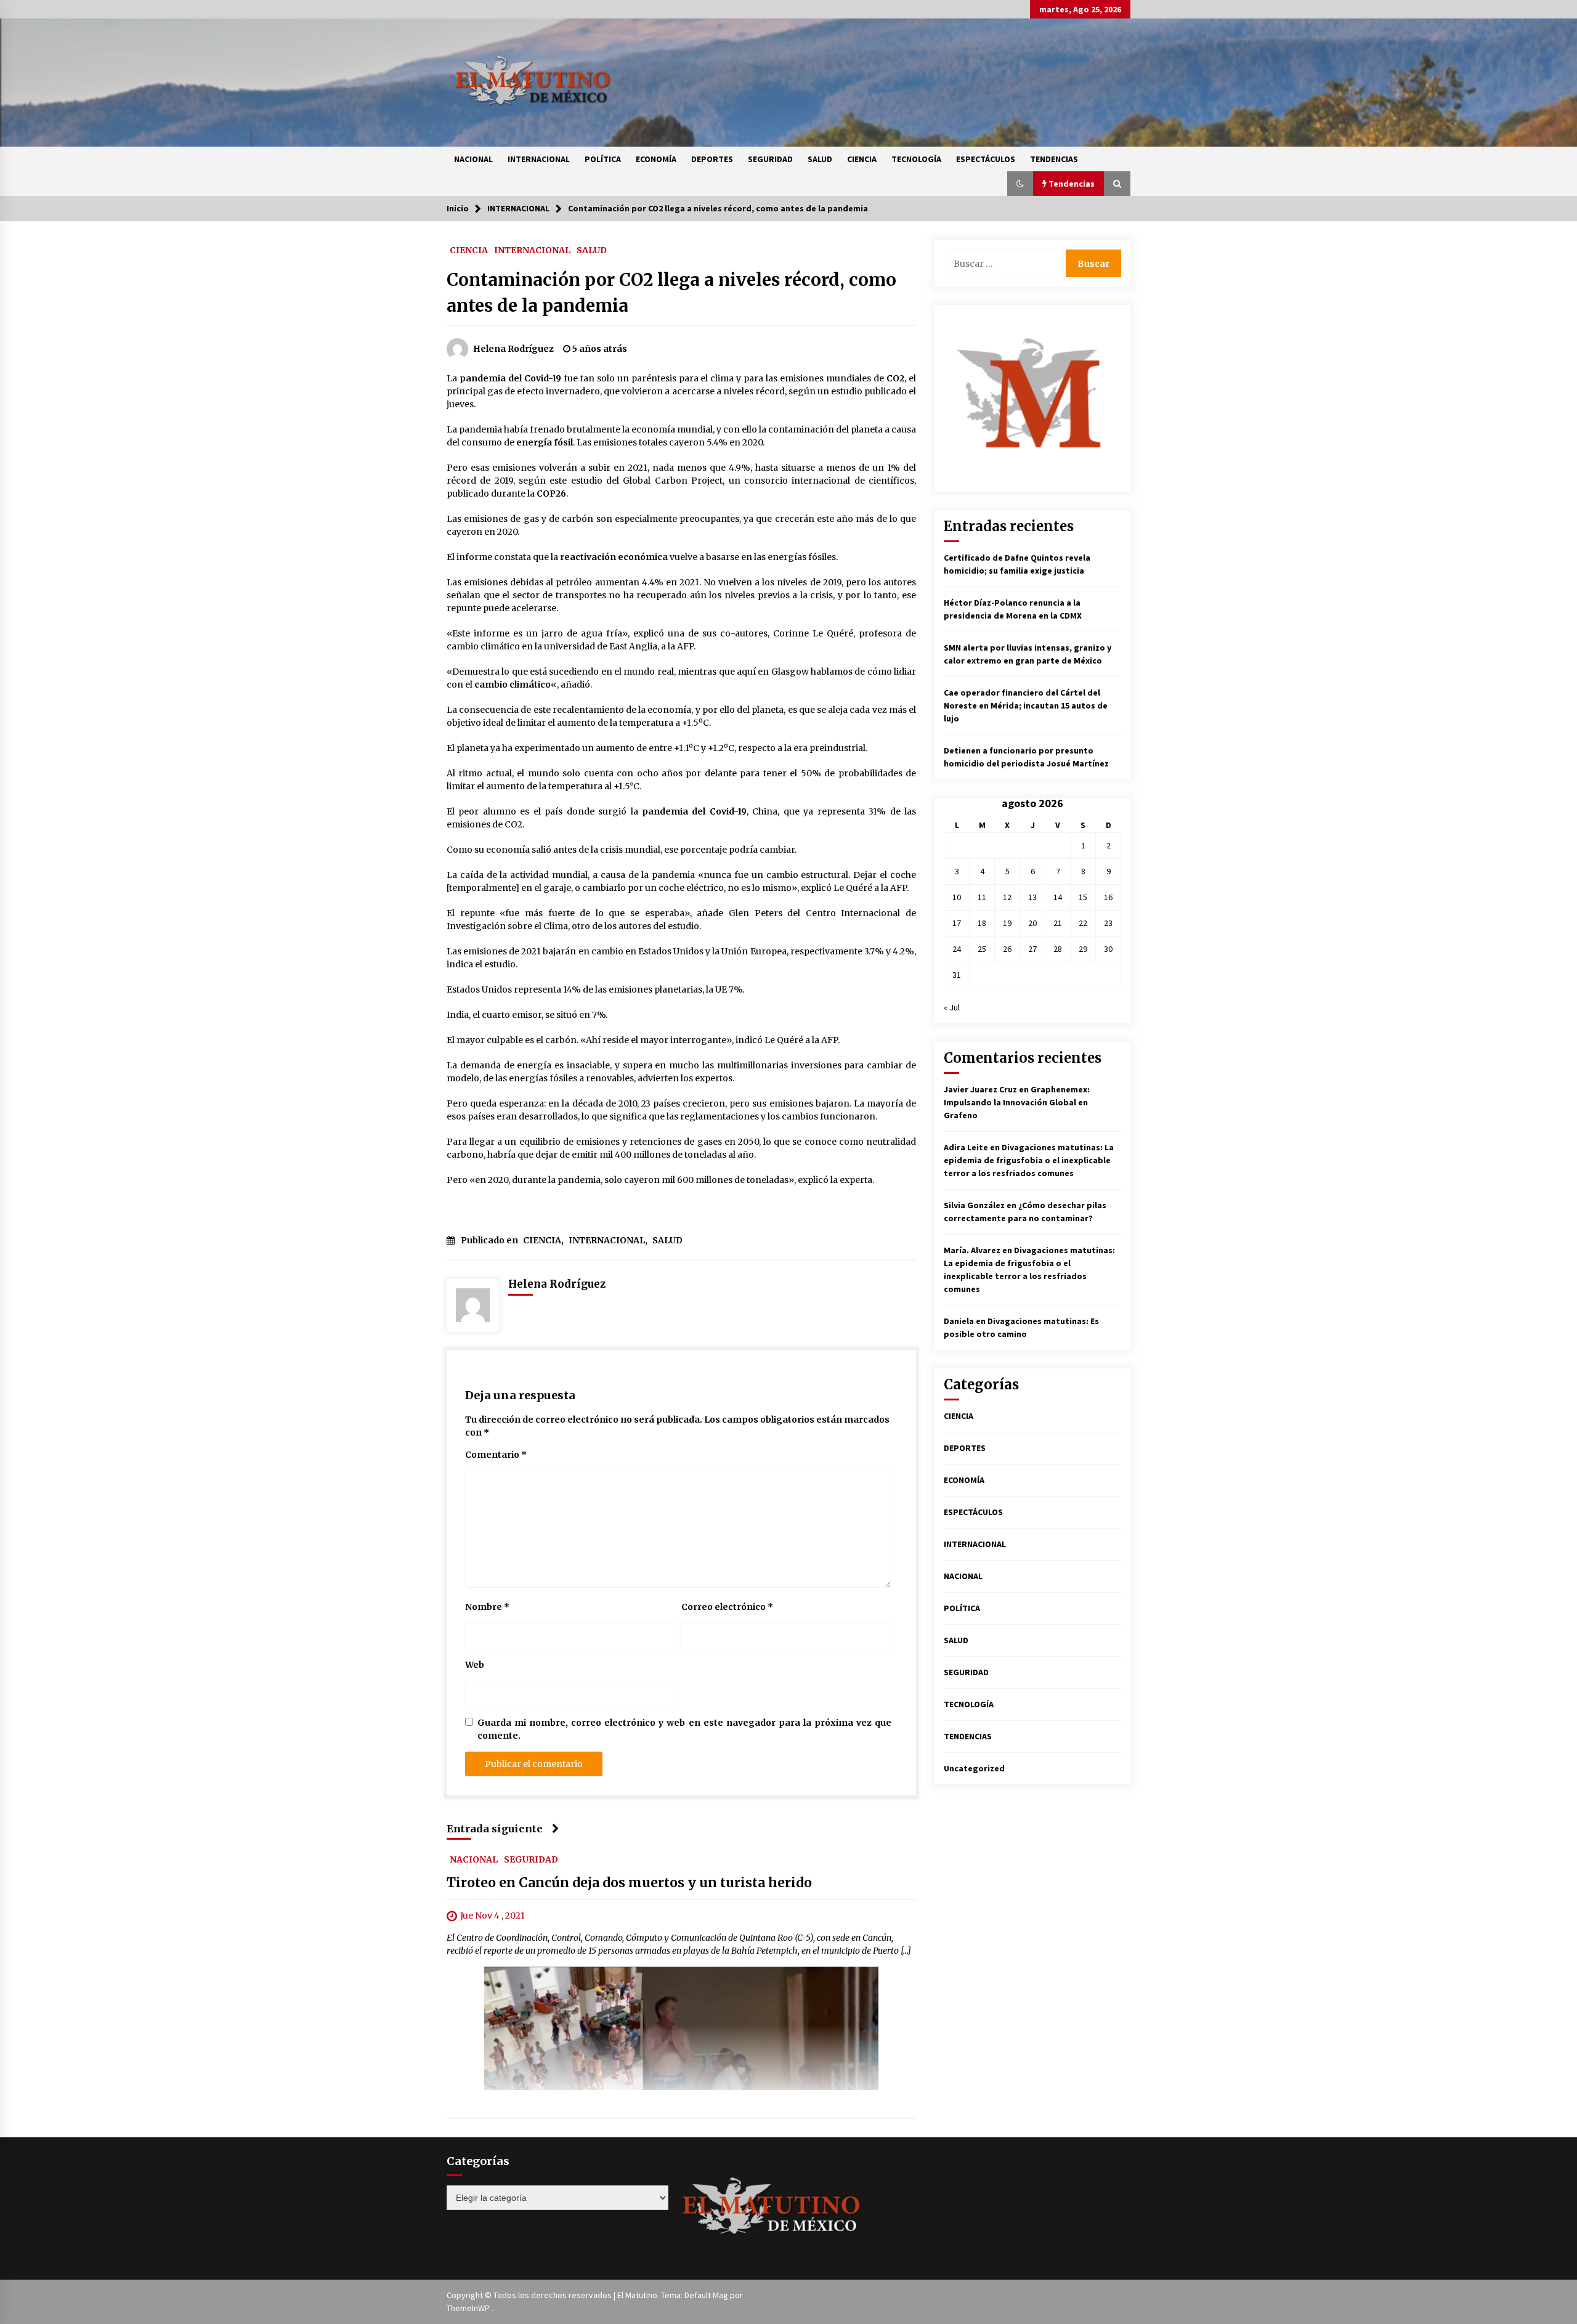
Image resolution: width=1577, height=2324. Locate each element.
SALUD (820, 159)
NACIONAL (473, 159)
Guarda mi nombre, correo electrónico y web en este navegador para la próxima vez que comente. (684, 1729)
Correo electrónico (727, 1607)
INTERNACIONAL (539, 159)
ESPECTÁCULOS (986, 159)
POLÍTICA (603, 159)
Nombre (487, 1607)
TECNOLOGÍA (916, 159)
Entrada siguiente (495, 1829)
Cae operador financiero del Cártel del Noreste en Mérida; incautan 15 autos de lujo (1026, 705)
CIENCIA (862, 159)
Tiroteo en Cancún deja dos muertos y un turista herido (629, 1883)
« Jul (952, 1007)
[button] (1020, 184)
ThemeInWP (469, 2308)
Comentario (496, 1455)
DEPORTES (712, 159)
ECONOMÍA (656, 159)
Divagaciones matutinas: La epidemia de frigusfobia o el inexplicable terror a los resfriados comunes (1029, 1160)
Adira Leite (966, 1147)
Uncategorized (974, 1768)
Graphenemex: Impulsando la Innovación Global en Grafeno (1017, 1102)
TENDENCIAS (1054, 159)
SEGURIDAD (770, 159)
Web (475, 1665)
